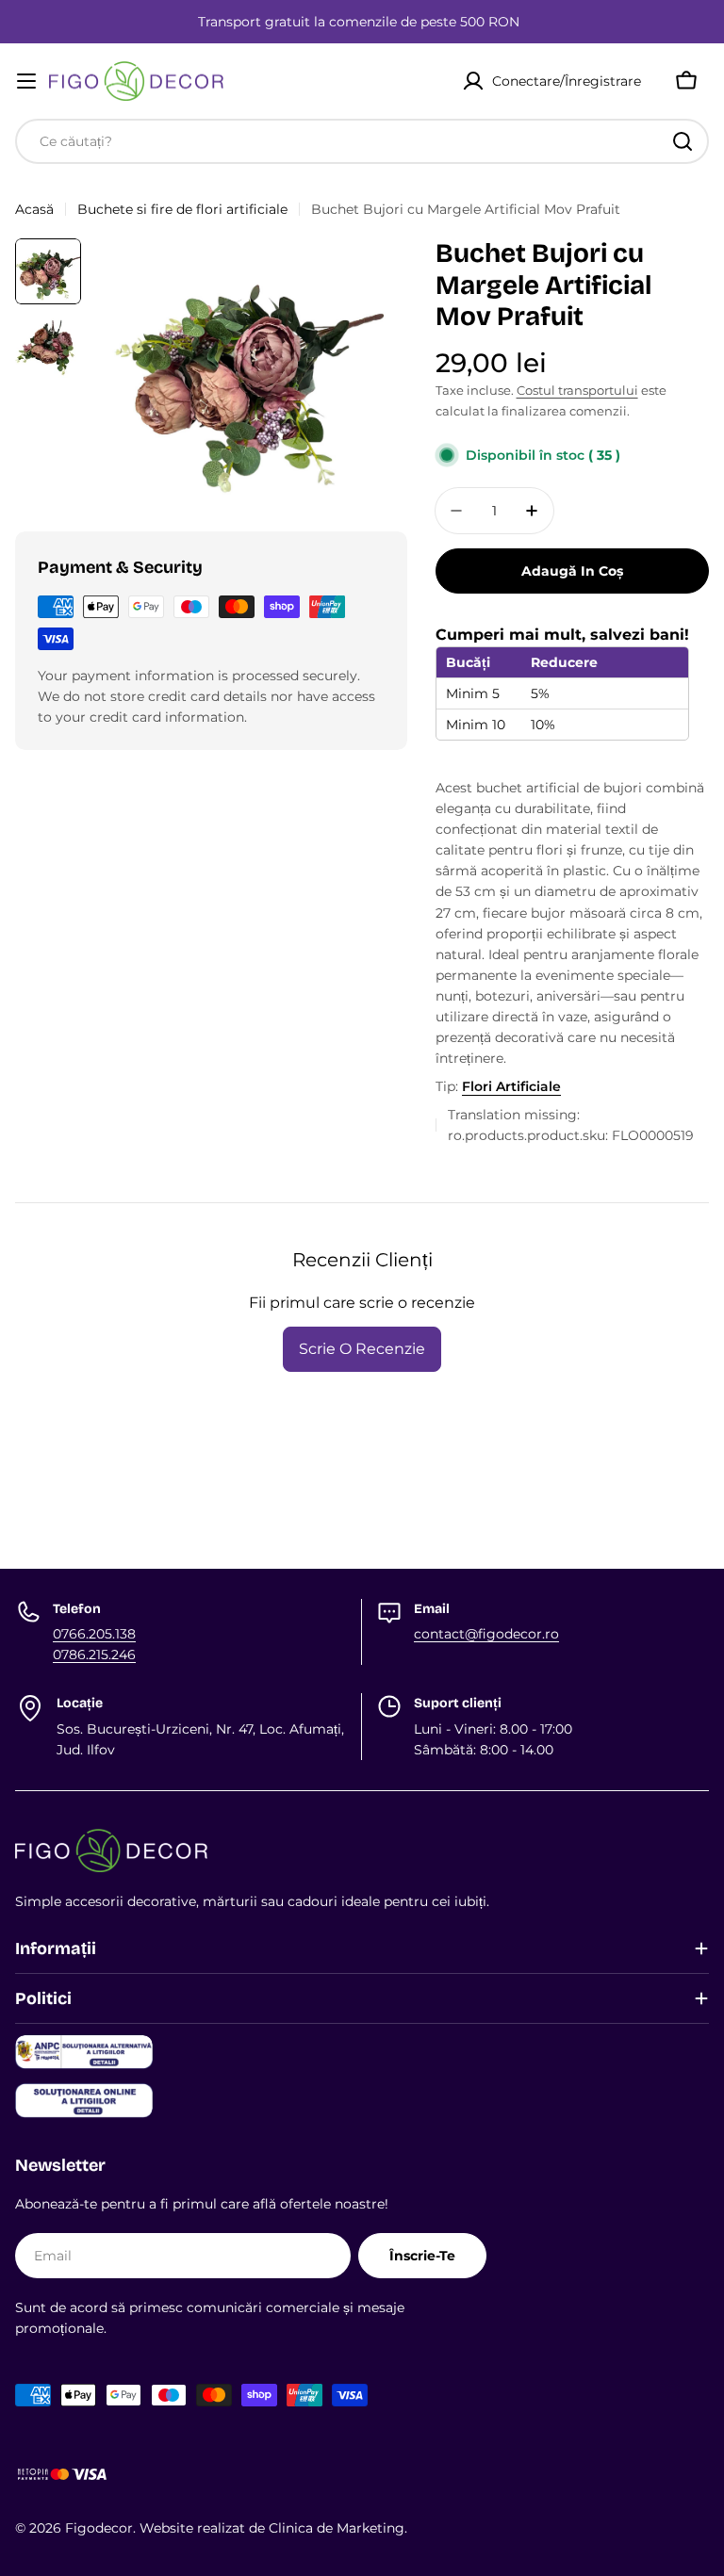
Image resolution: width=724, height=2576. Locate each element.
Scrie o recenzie (362, 1349)
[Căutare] (683, 141)
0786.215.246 (94, 1655)
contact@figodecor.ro (486, 1634)
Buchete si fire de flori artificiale (182, 209)
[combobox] (362, 141)
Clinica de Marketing (337, 2528)
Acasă (34, 209)
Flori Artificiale (511, 1086)
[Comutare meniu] (26, 81)
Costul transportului (577, 391)
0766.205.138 (94, 1634)
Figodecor (99, 2528)
